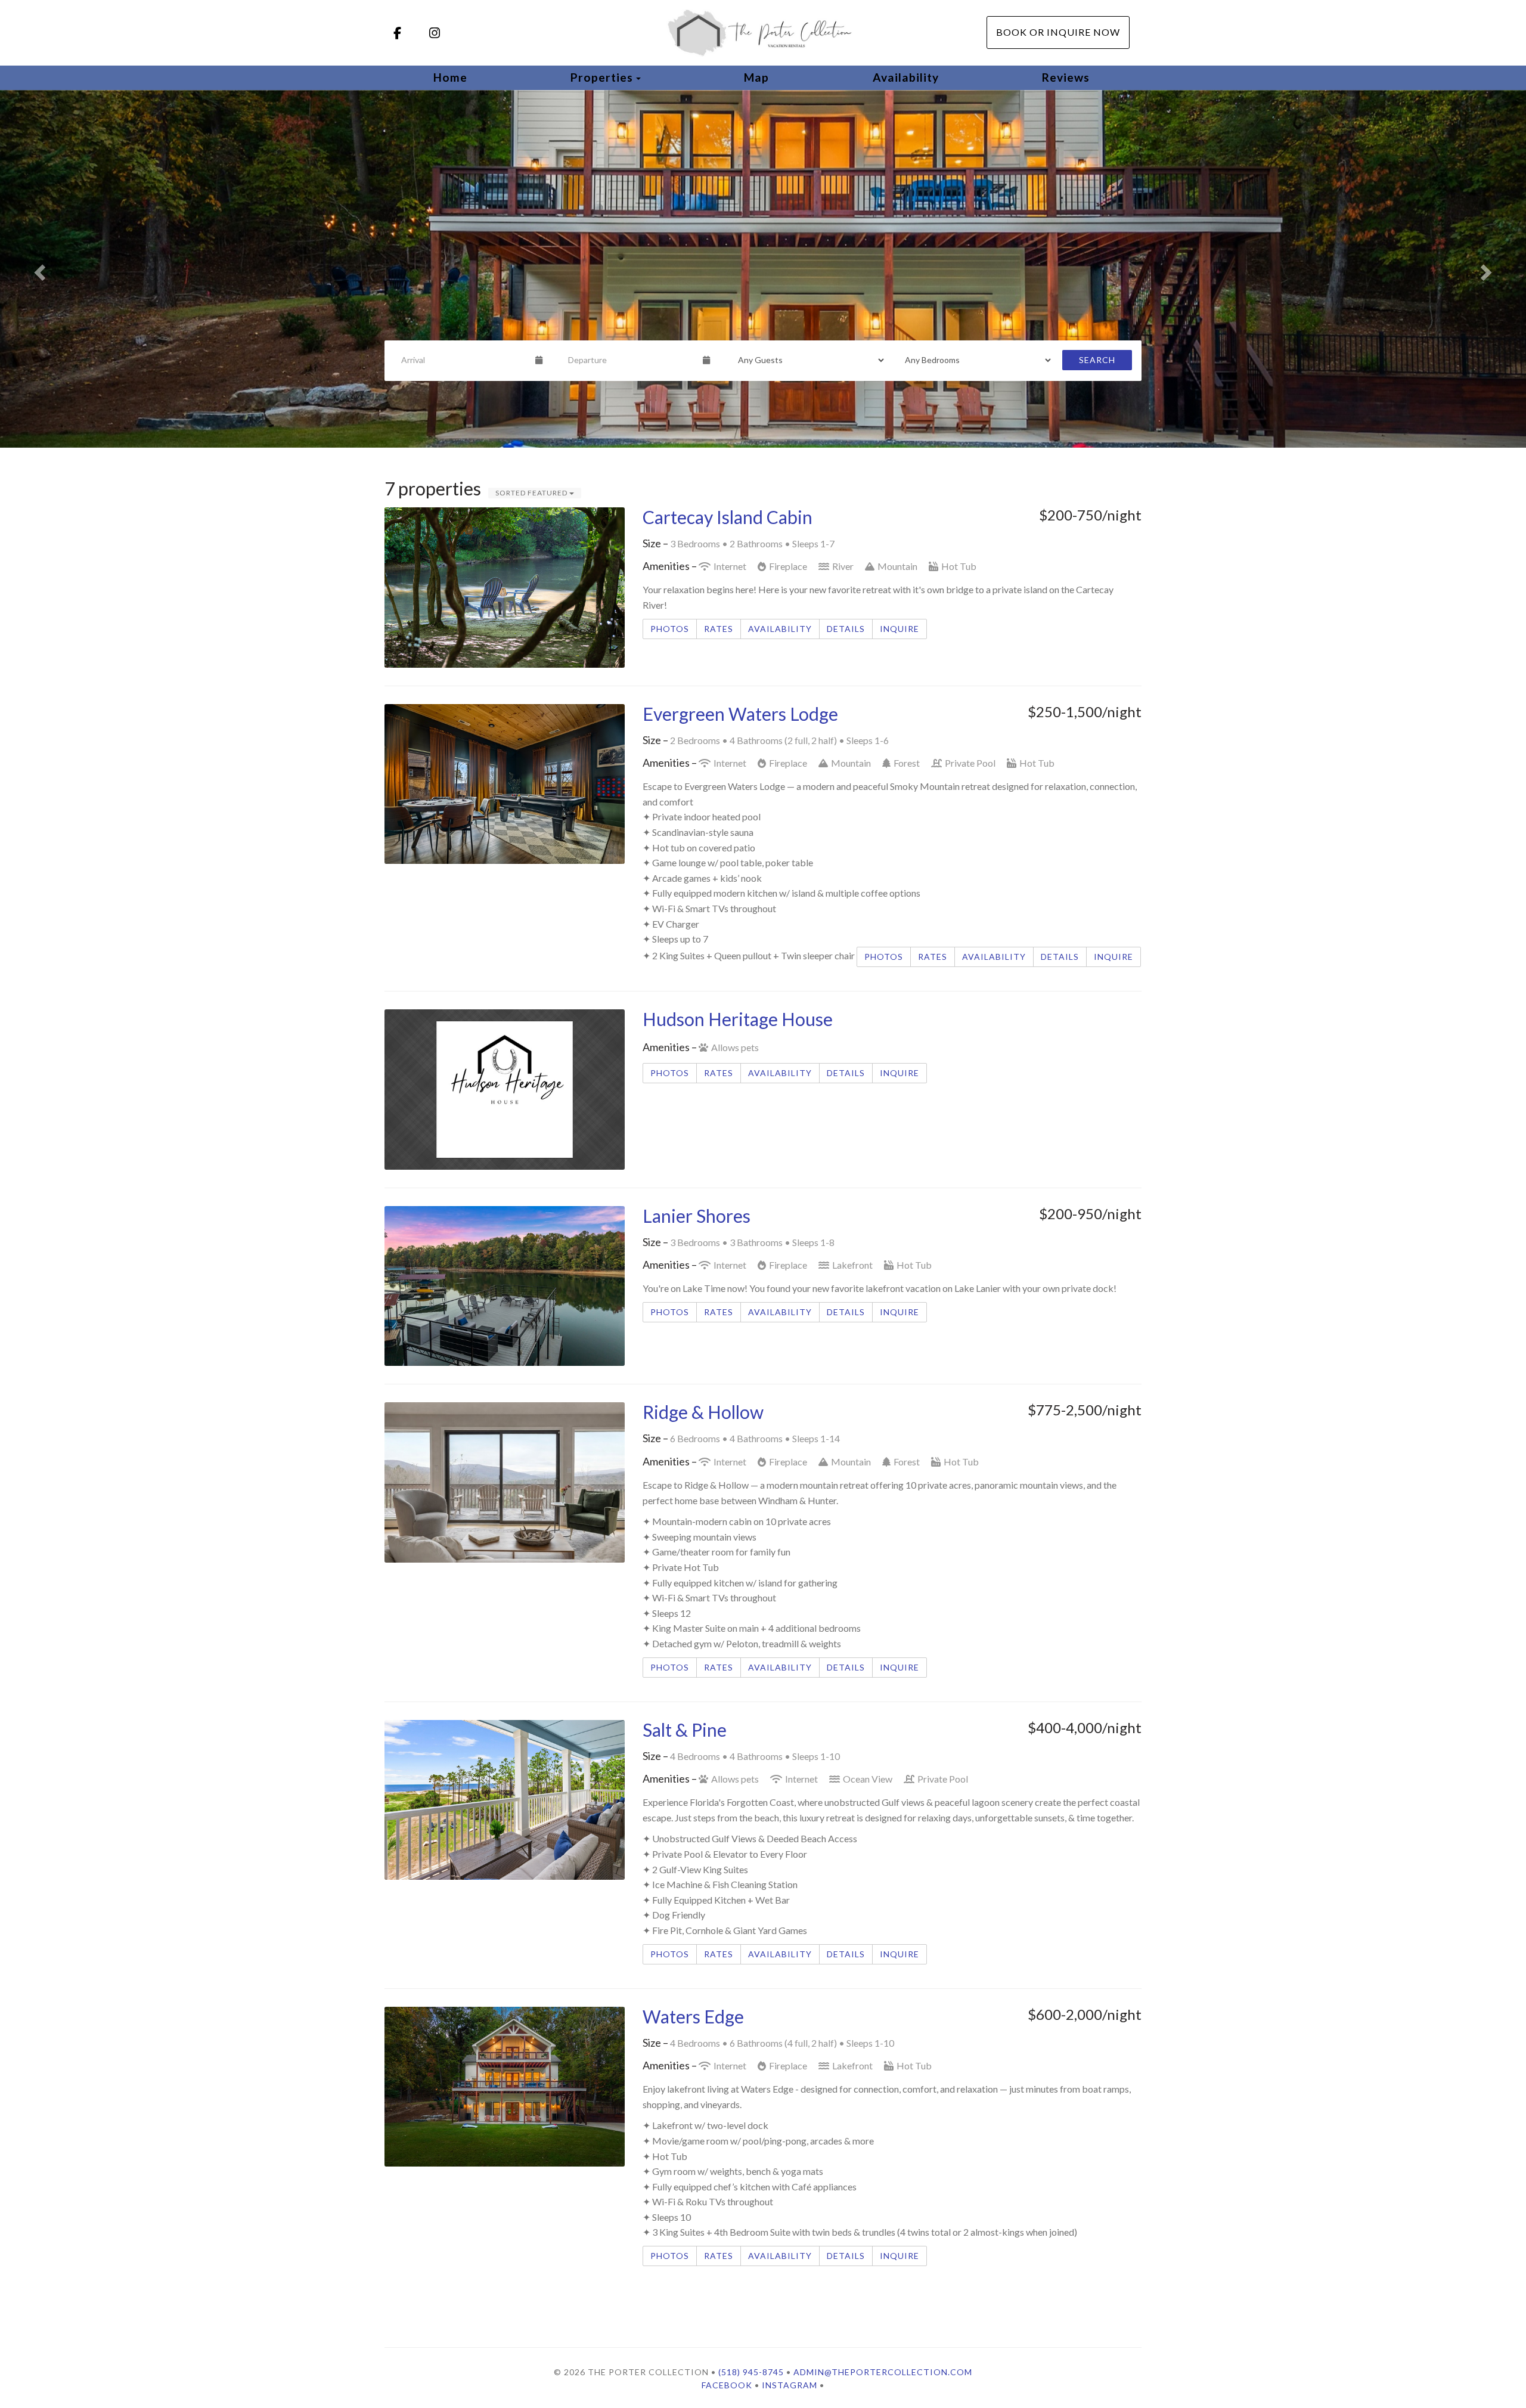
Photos (670, 629)
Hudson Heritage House (738, 1019)
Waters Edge (693, 2016)
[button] (38, 269)
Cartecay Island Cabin (728, 517)
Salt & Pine (685, 1730)
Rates (719, 629)
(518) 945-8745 (751, 2372)
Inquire (900, 629)
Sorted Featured (532, 493)
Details (846, 629)
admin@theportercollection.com (883, 2372)
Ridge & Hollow (703, 1412)
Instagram (790, 2385)
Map (756, 77)
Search (1097, 360)
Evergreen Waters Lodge (740, 714)
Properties (602, 77)
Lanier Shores (697, 1216)
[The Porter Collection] (763, 33)
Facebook (727, 2385)
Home (450, 77)
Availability (906, 77)
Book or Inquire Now (1058, 32)
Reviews (1066, 77)
